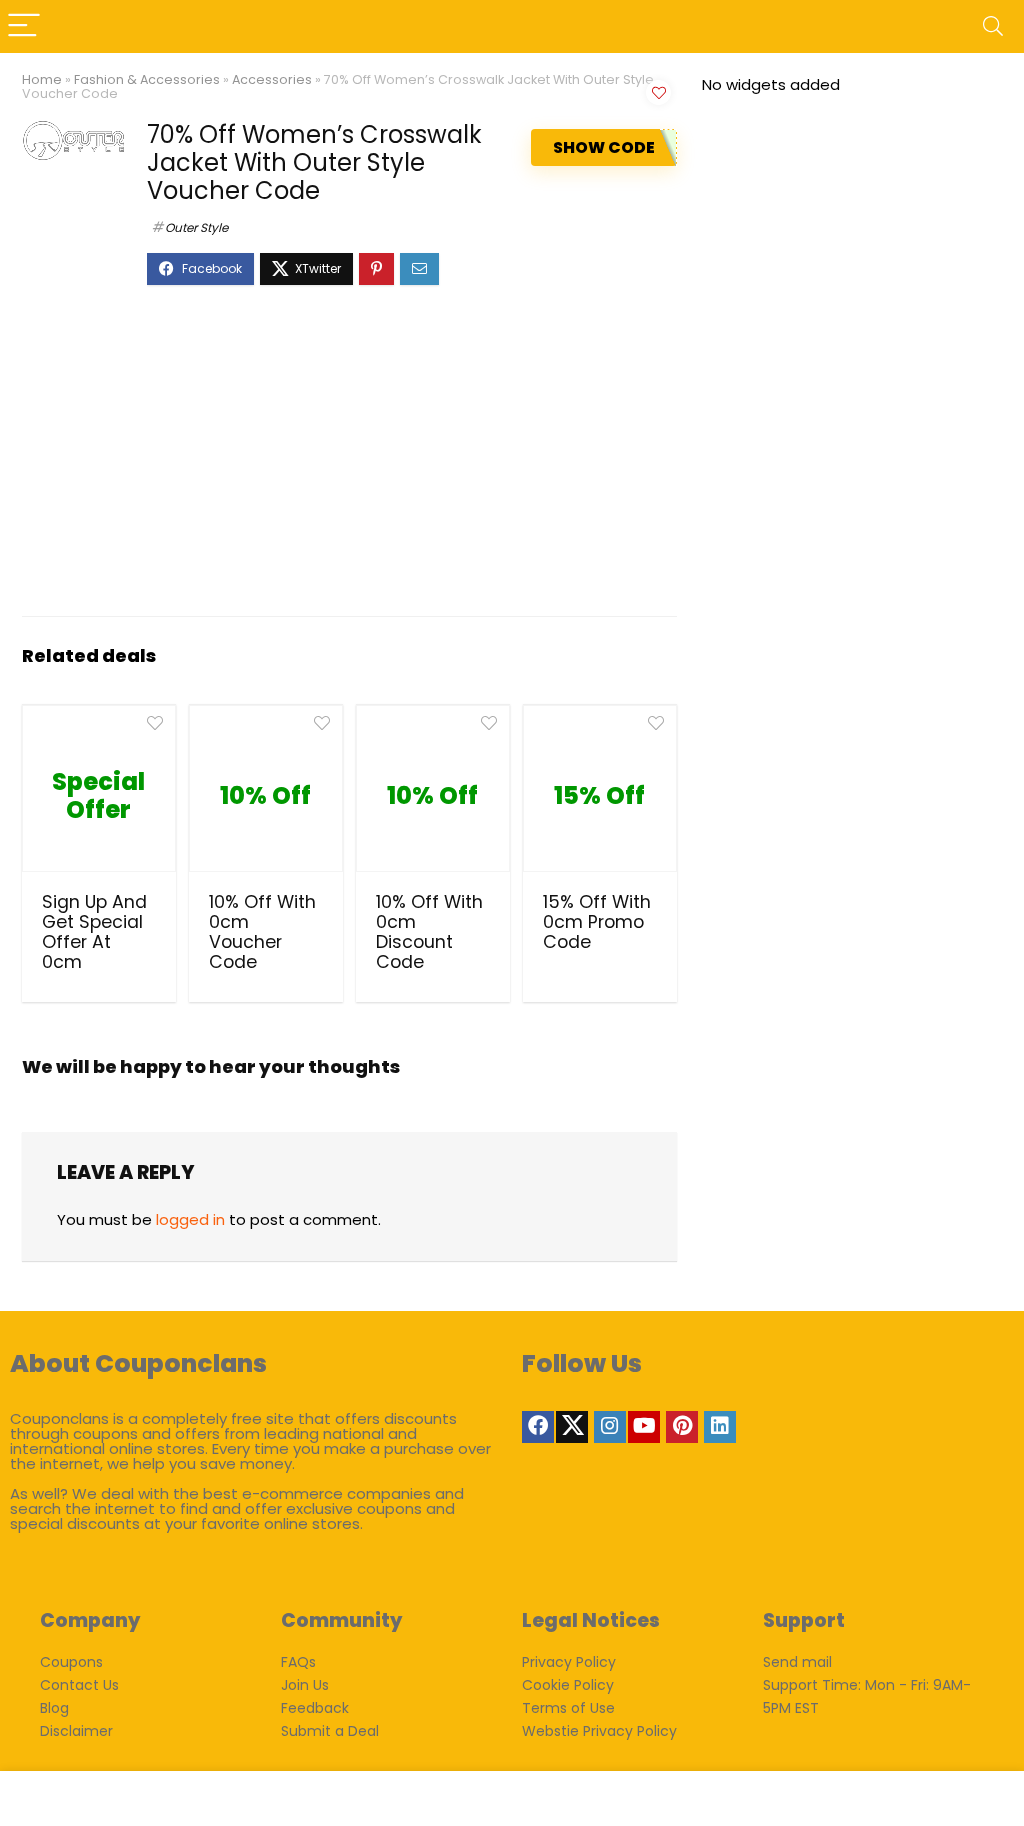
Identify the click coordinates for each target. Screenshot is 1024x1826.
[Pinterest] (682, 1427)
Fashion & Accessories (147, 79)
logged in (190, 1219)
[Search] (993, 26)
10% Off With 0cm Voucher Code (262, 932)
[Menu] (24, 26)
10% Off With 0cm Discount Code (429, 932)
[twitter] (572, 1427)
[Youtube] (644, 1427)
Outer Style (196, 227)
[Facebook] (538, 1427)
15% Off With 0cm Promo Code (597, 922)
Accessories (272, 79)
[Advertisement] (349, 461)
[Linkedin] (720, 1427)
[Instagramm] (610, 1427)
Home (42, 79)
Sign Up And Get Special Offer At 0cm (94, 932)
